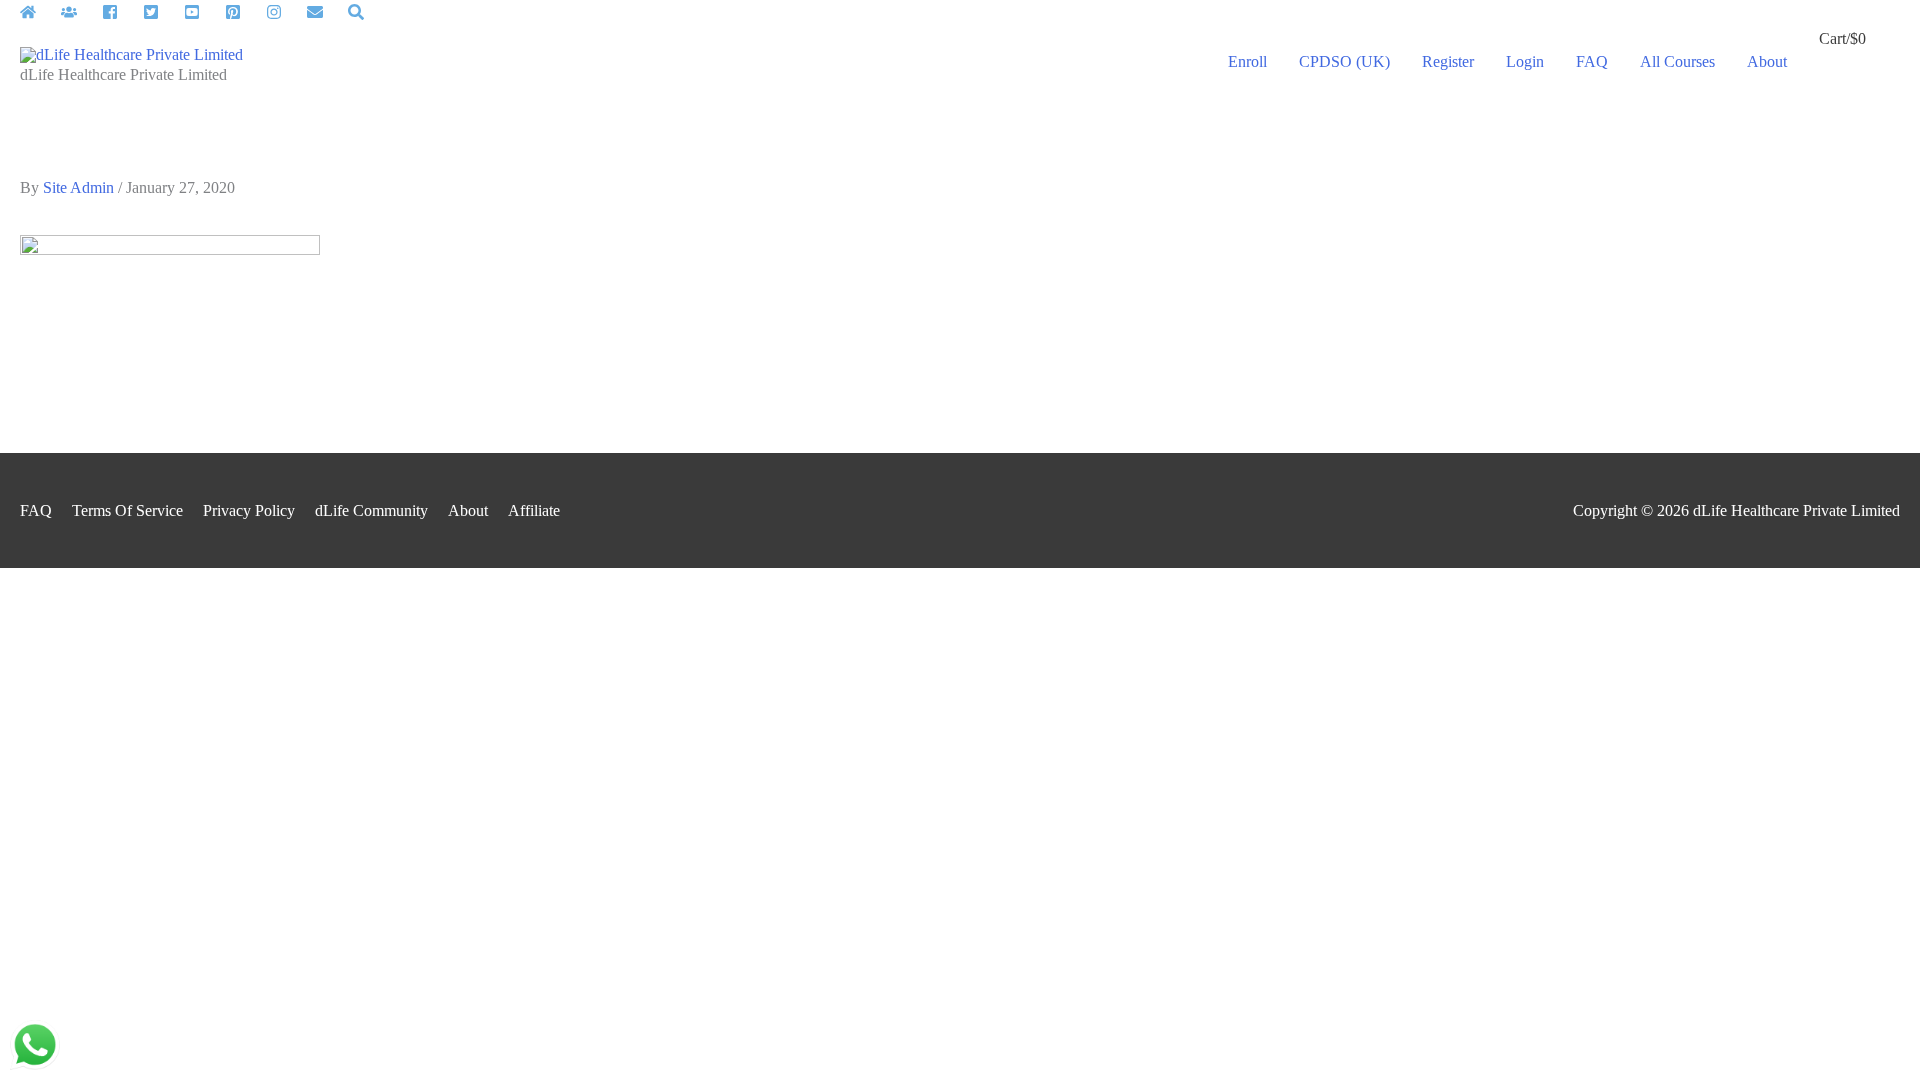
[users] (79, 12)
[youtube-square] (202, 12)
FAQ (36, 510)
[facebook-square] (120, 12)
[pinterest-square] (243, 12)
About (468, 510)
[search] (358, 12)
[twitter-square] (161, 12)
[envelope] (325, 12)
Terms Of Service (127, 510)
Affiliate (534, 510)
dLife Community (371, 510)
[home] (38, 12)
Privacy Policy (249, 510)
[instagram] (284, 12)
